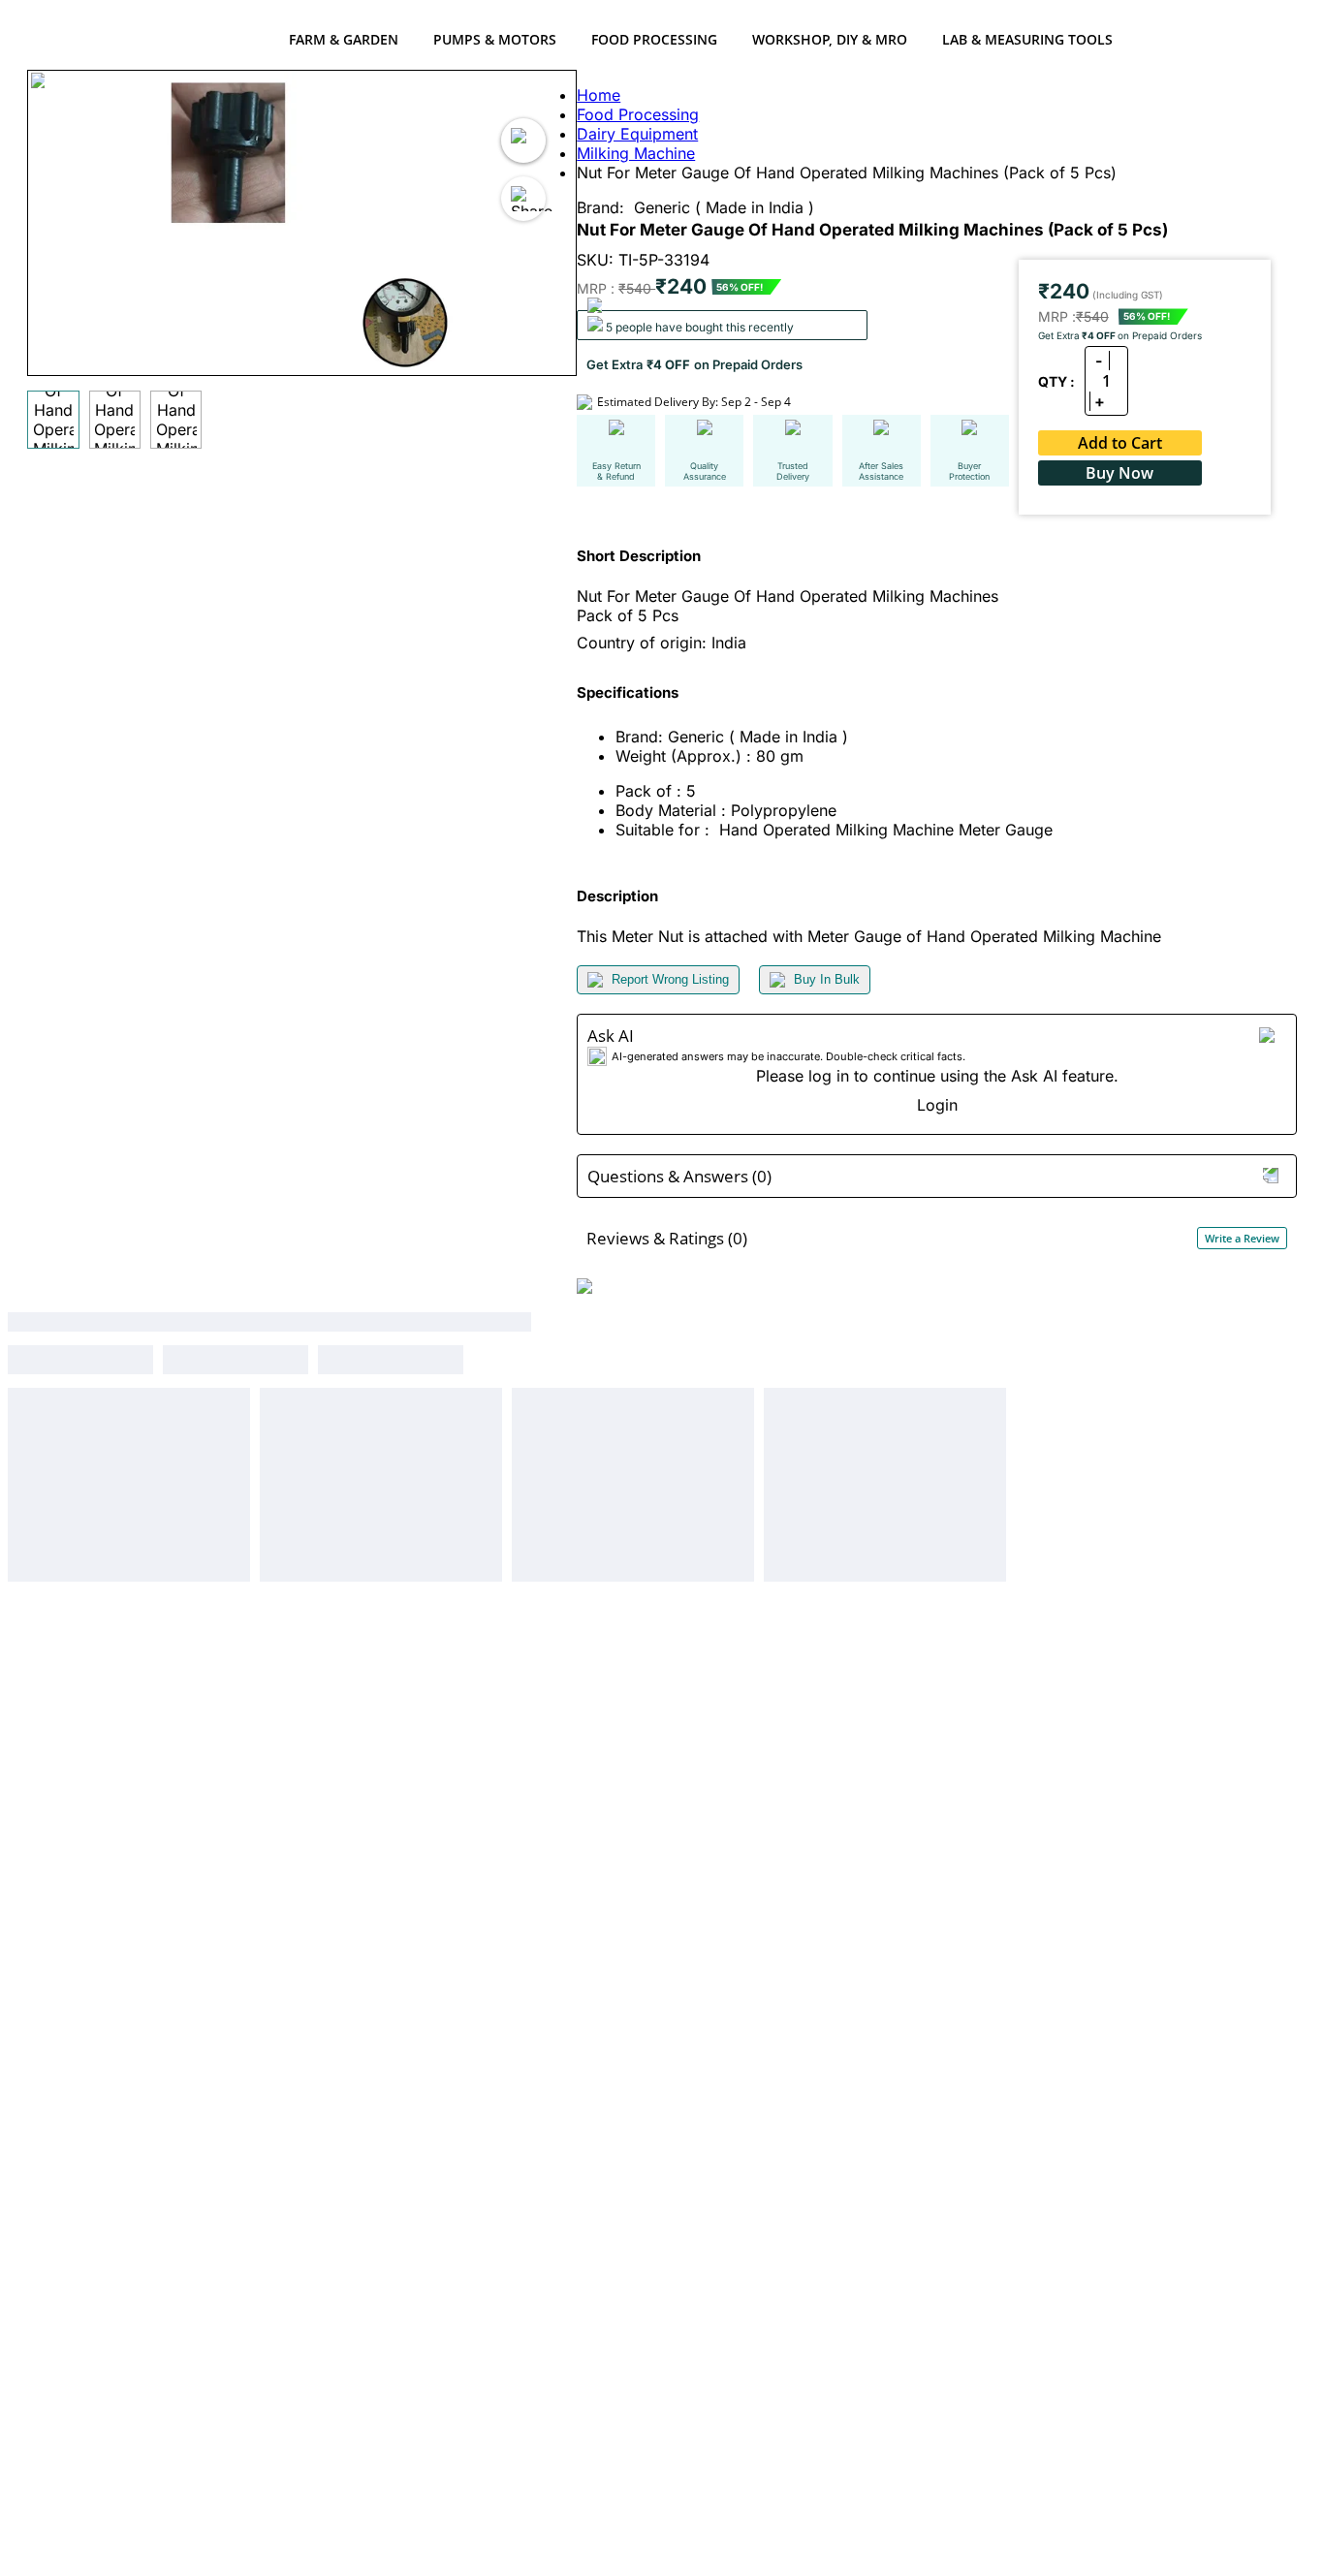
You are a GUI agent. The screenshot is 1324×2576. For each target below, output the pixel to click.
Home (599, 95)
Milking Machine (636, 153)
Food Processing (654, 39)
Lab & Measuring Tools (1027, 39)
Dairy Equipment (637, 134)
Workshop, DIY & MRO (830, 39)
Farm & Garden (344, 39)
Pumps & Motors (495, 39)
